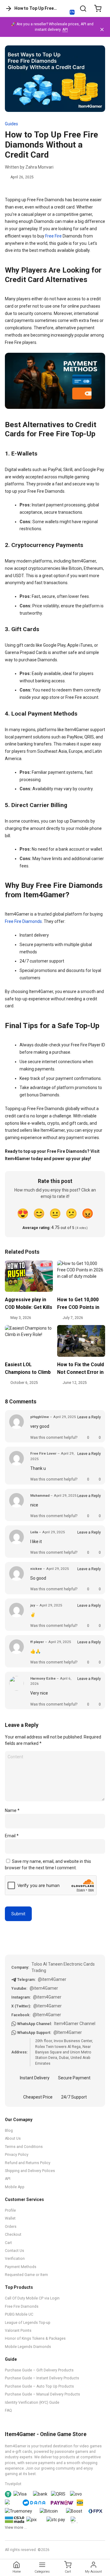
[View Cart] (98, 9)
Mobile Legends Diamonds (28, 2347)
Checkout (13, 2235)
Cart (8, 2243)
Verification (15, 2259)
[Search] (83, 9)
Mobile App (15, 2187)
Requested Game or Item (26, 2275)
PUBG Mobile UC (19, 2314)
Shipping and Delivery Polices (30, 2171)
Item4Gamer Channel (75, 2024)
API (65, 30)
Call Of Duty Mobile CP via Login (32, 2298)
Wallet (10, 2218)
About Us (13, 2138)
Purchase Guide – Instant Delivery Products (42, 2378)
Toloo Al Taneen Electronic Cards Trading (63, 1967)
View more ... (16, 2528)
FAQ (8, 2410)
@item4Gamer (52, 1979)
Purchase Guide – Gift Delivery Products (39, 2370)
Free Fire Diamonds (23, 921)
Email (12, 1836)
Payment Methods (21, 2267)
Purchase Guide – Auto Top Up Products (39, 2386)
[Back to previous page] (9, 9)
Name (12, 1810)
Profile (10, 2210)
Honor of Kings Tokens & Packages (35, 2338)
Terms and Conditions (24, 2147)
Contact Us (15, 2251)
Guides (11, 124)
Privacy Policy (17, 2155)
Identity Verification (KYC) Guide (32, 2403)
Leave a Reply (89, 1417)
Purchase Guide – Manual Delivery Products (42, 2394)
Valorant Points (18, 2331)
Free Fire (53, 236)
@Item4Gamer (47, 2015)
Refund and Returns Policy (28, 2163)
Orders (11, 2227)
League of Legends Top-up (28, 2323)
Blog (9, 2131)
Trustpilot (13, 2484)
